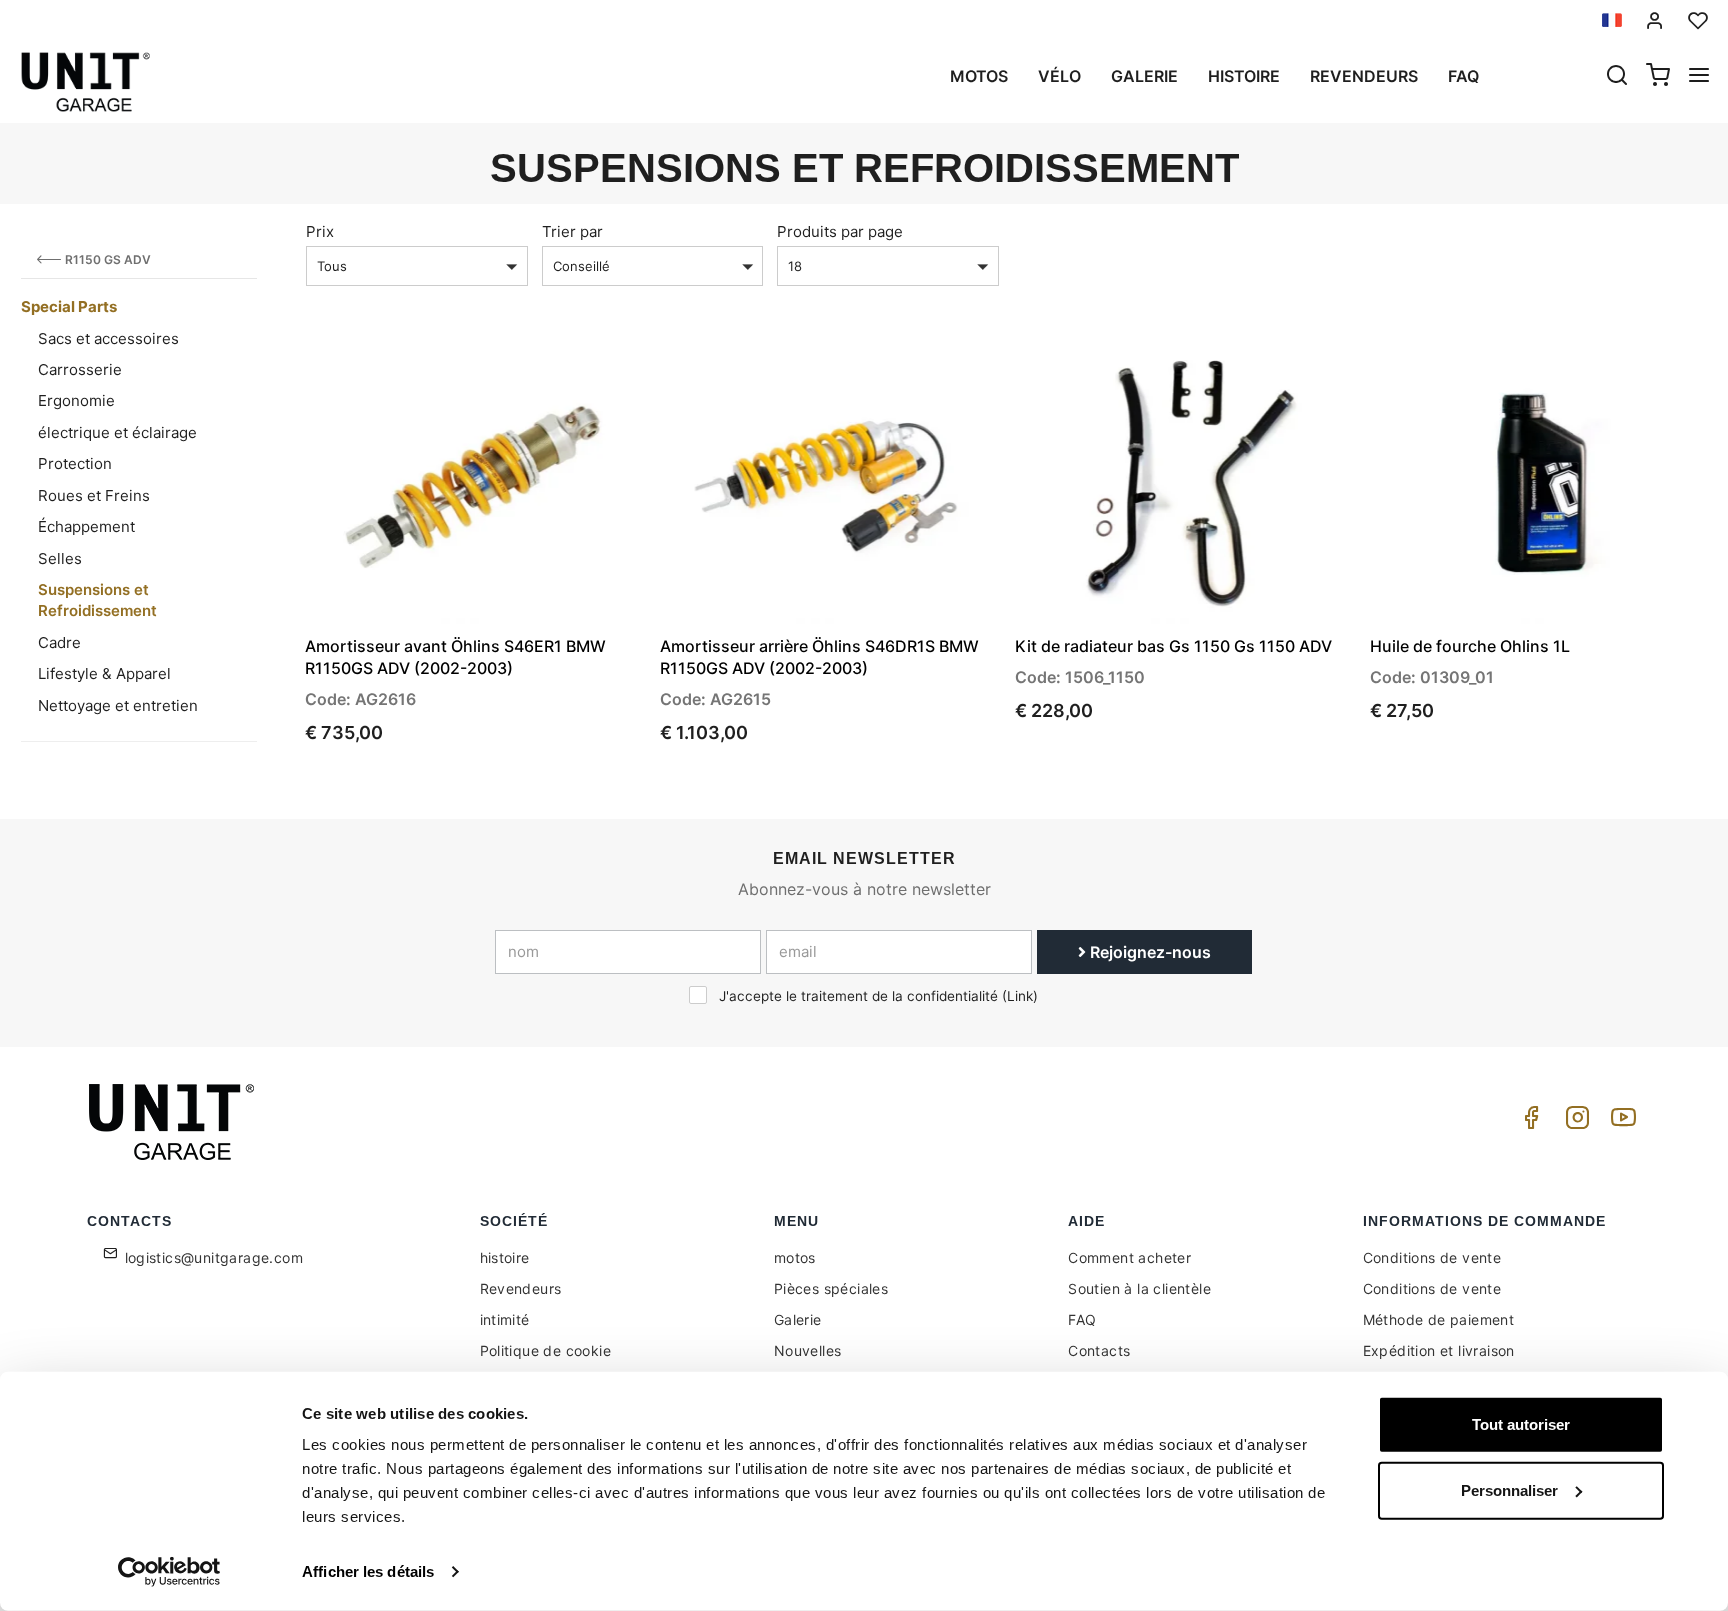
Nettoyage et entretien (118, 705)
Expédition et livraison (1439, 1350)
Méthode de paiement (1439, 1319)
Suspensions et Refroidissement (97, 600)
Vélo (1059, 76)
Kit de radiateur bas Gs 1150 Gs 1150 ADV (1173, 646)
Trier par (572, 231)
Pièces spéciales (831, 1288)
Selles (60, 558)
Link (1020, 996)
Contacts (1099, 1350)
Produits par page (840, 231)
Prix (320, 231)
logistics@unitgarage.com (214, 1257)
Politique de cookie (546, 1350)
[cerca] (1617, 77)
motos (979, 76)
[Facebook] (1528, 1122)
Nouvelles (808, 1350)
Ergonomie (76, 400)
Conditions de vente (1432, 1257)
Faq (1463, 76)
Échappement (86, 526)
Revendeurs (1364, 76)
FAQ (1082, 1319)
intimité (505, 1319)
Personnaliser (1509, 1489)
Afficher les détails (368, 1571)
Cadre (59, 642)
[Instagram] (1574, 1122)
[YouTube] (1620, 1122)
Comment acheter (1129, 1257)
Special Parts (69, 306)
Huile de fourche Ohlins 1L (1470, 646)
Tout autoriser (1521, 1424)
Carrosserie (80, 369)
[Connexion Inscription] (1655, 20)
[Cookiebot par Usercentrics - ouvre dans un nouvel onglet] (169, 1572)
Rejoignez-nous (1148, 952)
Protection (75, 463)
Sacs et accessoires (108, 338)
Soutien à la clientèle (1139, 1288)
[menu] (1699, 77)
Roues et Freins (94, 495)
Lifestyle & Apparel (104, 673)
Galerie (1144, 76)
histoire (1244, 76)
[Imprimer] (570, 374)
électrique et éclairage (117, 432)
